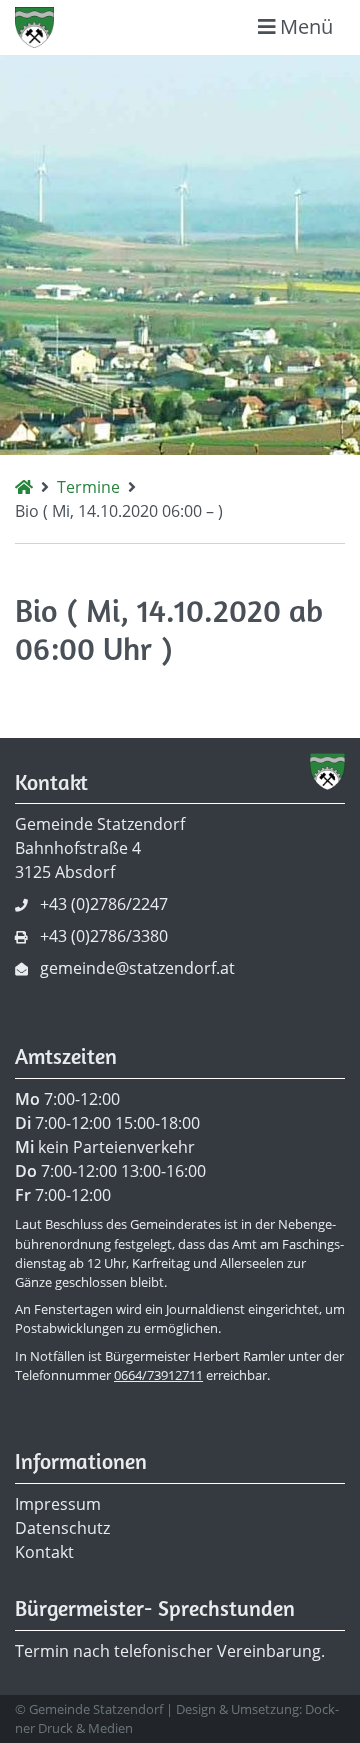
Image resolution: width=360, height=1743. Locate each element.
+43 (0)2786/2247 (104, 904)
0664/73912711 (158, 1375)
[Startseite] (24, 487)
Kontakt (44, 1552)
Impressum (58, 1504)
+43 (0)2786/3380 (104, 936)
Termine (88, 487)
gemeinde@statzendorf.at (137, 968)
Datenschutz (62, 1528)
